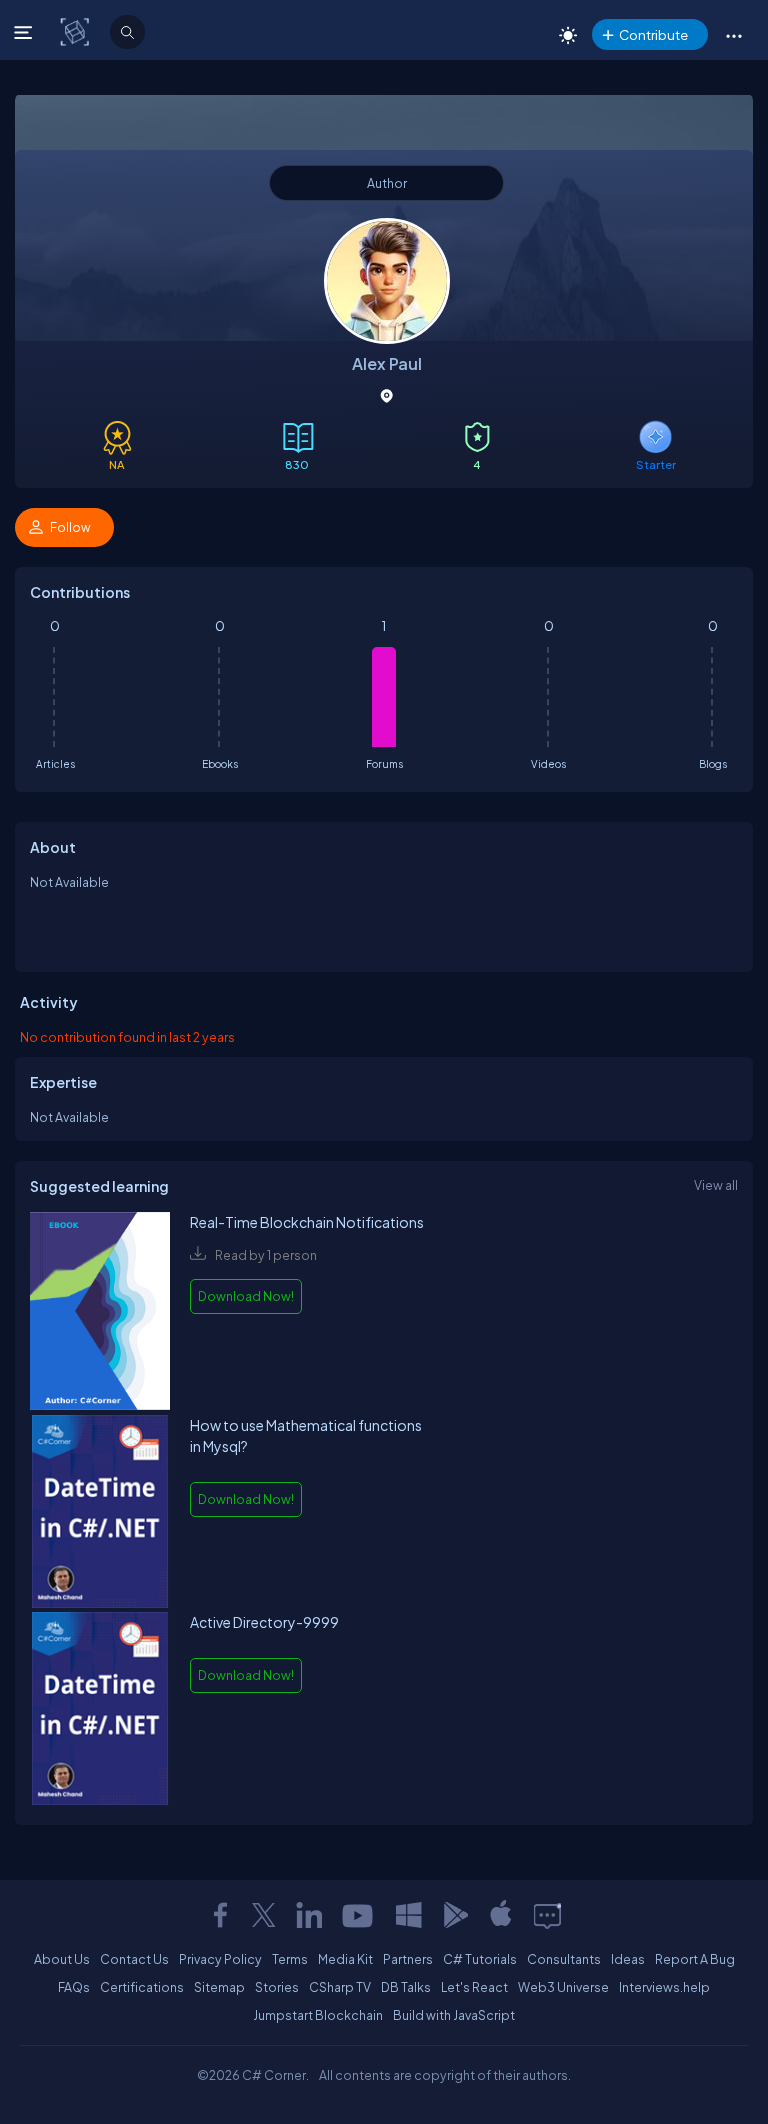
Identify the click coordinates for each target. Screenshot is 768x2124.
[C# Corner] (76, 31)
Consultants (564, 1959)
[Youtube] (359, 1915)
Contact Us (134, 1959)
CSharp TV (340, 1987)
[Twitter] (264, 1915)
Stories (277, 1987)
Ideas (628, 1959)
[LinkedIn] (309, 1915)
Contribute (653, 34)
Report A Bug (695, 1959)
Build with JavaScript (454, 2015)
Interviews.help (664, 1987)
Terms (290, 1959)
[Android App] (455, 1915)
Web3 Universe (563, 1987)
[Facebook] (220, 1915)
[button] (733, 35)
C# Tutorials (480, 1959)
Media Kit (345, 1959)
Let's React (474, 1987)
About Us (62, 1959)
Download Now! (246, 1296)
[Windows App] (409, 1915)
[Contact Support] (547, 1915)
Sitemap (219, 1987)
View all (716, 1185)
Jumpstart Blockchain (318, 2015)
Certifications (142, 1987)
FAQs (74, 1987)
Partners (408, 1959)
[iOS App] (501, 1915)
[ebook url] (100, 1313)
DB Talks (406, 1987)
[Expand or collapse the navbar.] (25, 32)
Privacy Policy (220, 1959)
